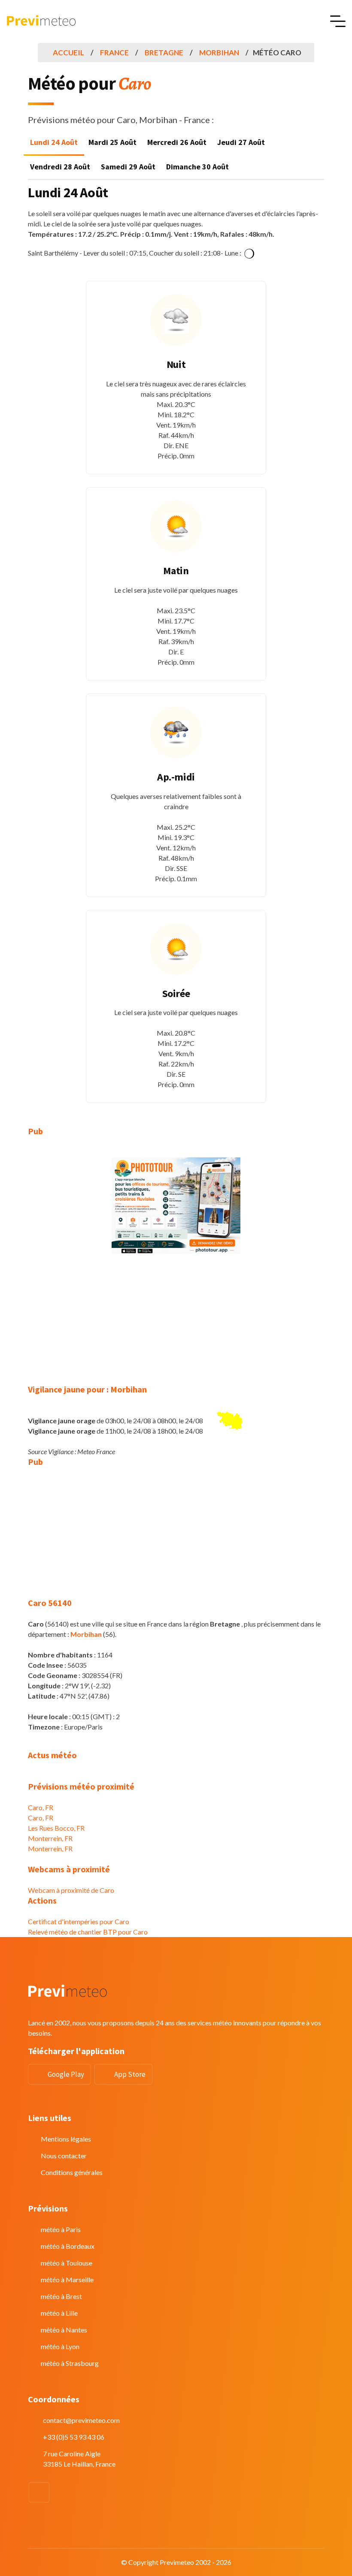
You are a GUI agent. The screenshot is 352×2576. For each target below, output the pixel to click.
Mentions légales (66, 2139)
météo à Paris (61, 2229)
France (114, 53)
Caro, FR (41, 1807)
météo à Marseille (67, 2279)
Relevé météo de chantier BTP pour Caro (88, 1932)
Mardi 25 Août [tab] (112, 142)
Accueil (68, 53)
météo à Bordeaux (68, 2246)
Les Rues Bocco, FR (56, 1828)
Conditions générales (72, 2172)
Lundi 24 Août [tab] (54, 142)
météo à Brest (61, 2296)
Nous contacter (64, 2156)
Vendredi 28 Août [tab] (60, 167)
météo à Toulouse (67, 2263)
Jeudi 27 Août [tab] (241, 142)
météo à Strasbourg (70, 2363)
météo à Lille (59, 2313)
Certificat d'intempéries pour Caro (79, 1921)
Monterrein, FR (50, 1838)
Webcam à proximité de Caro (71, 1890)
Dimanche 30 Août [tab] (197, 167)
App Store (130, 2074)
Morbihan (219, 53)
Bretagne (164, 53)
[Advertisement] (176, 1324)
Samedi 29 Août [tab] (128, 167)
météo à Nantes (64, 2330)
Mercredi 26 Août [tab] (177, 142)
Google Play (66, 2074)
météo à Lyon (60, 2346)
